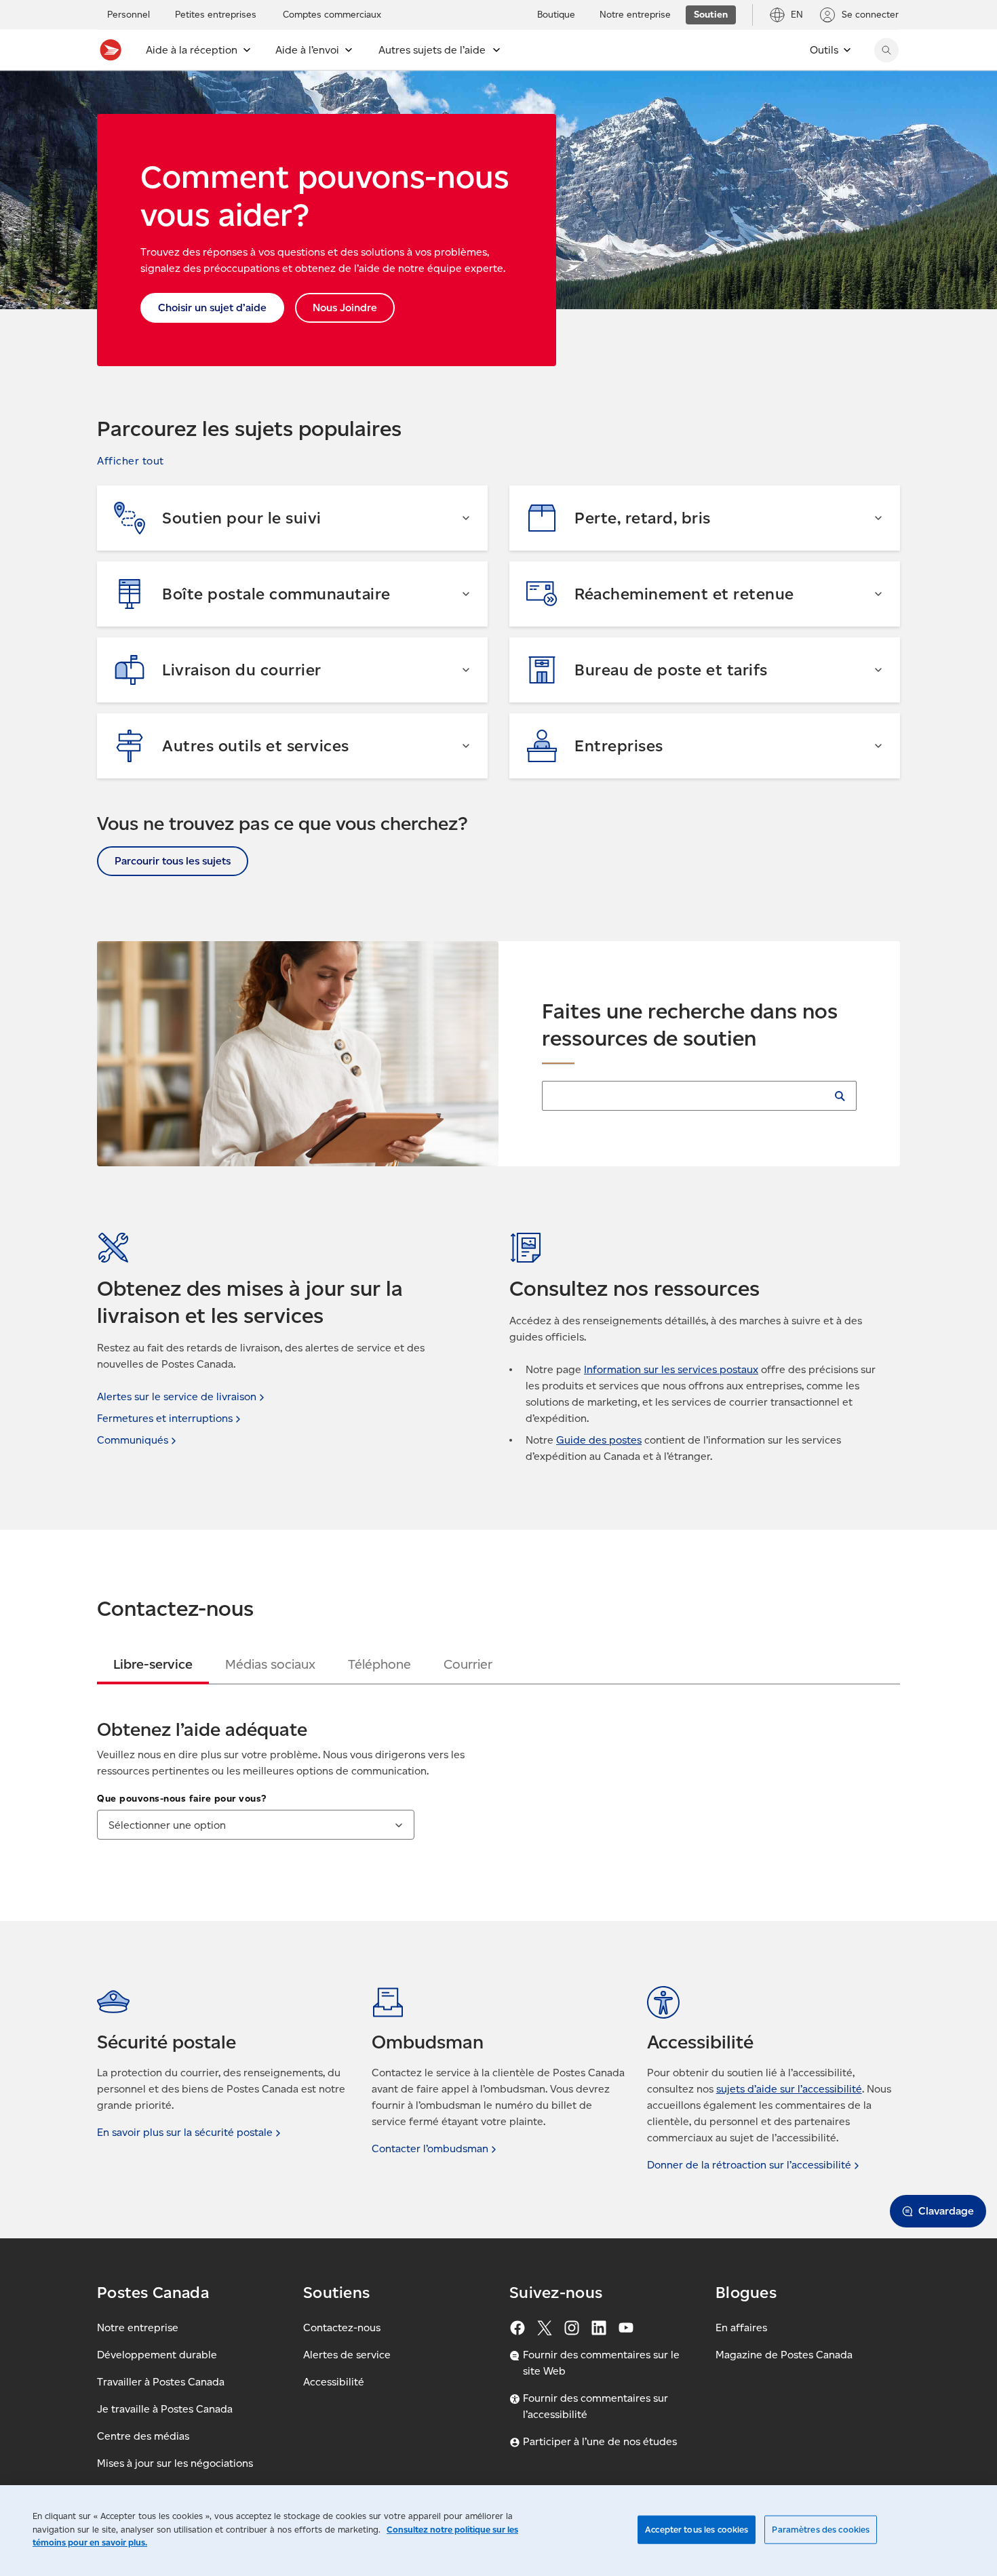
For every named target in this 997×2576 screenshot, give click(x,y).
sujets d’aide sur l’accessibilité (789, 2089)
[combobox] (256, 1825)
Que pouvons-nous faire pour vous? (182, 1799)
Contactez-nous (342, 2327)
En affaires (741, 2327)
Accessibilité (334, 2382)
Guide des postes (599, 1440)
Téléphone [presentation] (379, 1664)
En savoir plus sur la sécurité (185, 2132)
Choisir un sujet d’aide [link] (212, 308)
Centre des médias (143, 2436)
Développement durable (157, 2355)
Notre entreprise (138, 2327)
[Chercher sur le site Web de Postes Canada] (886, 50)
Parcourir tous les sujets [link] (173, 861)
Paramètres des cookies (821, 2530)
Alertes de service (347, 2355)
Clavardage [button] (946, 2211)
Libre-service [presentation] (153, 1664)
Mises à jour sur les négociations (175, 2463)
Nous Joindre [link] (345, 308)
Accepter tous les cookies (697, 2530)
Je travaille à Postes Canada (165, 2409)
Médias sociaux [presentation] (270, 1664)
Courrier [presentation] (468, 1664)
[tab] (153, 1664)
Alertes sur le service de (177, 1396)
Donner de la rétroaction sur (749, 2165)
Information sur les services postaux (671, 1369)
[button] (131, 461)
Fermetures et (165, 1418)
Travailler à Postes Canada (161, 2382)
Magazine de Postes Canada (784, 2355)
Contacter (430, 2148)
